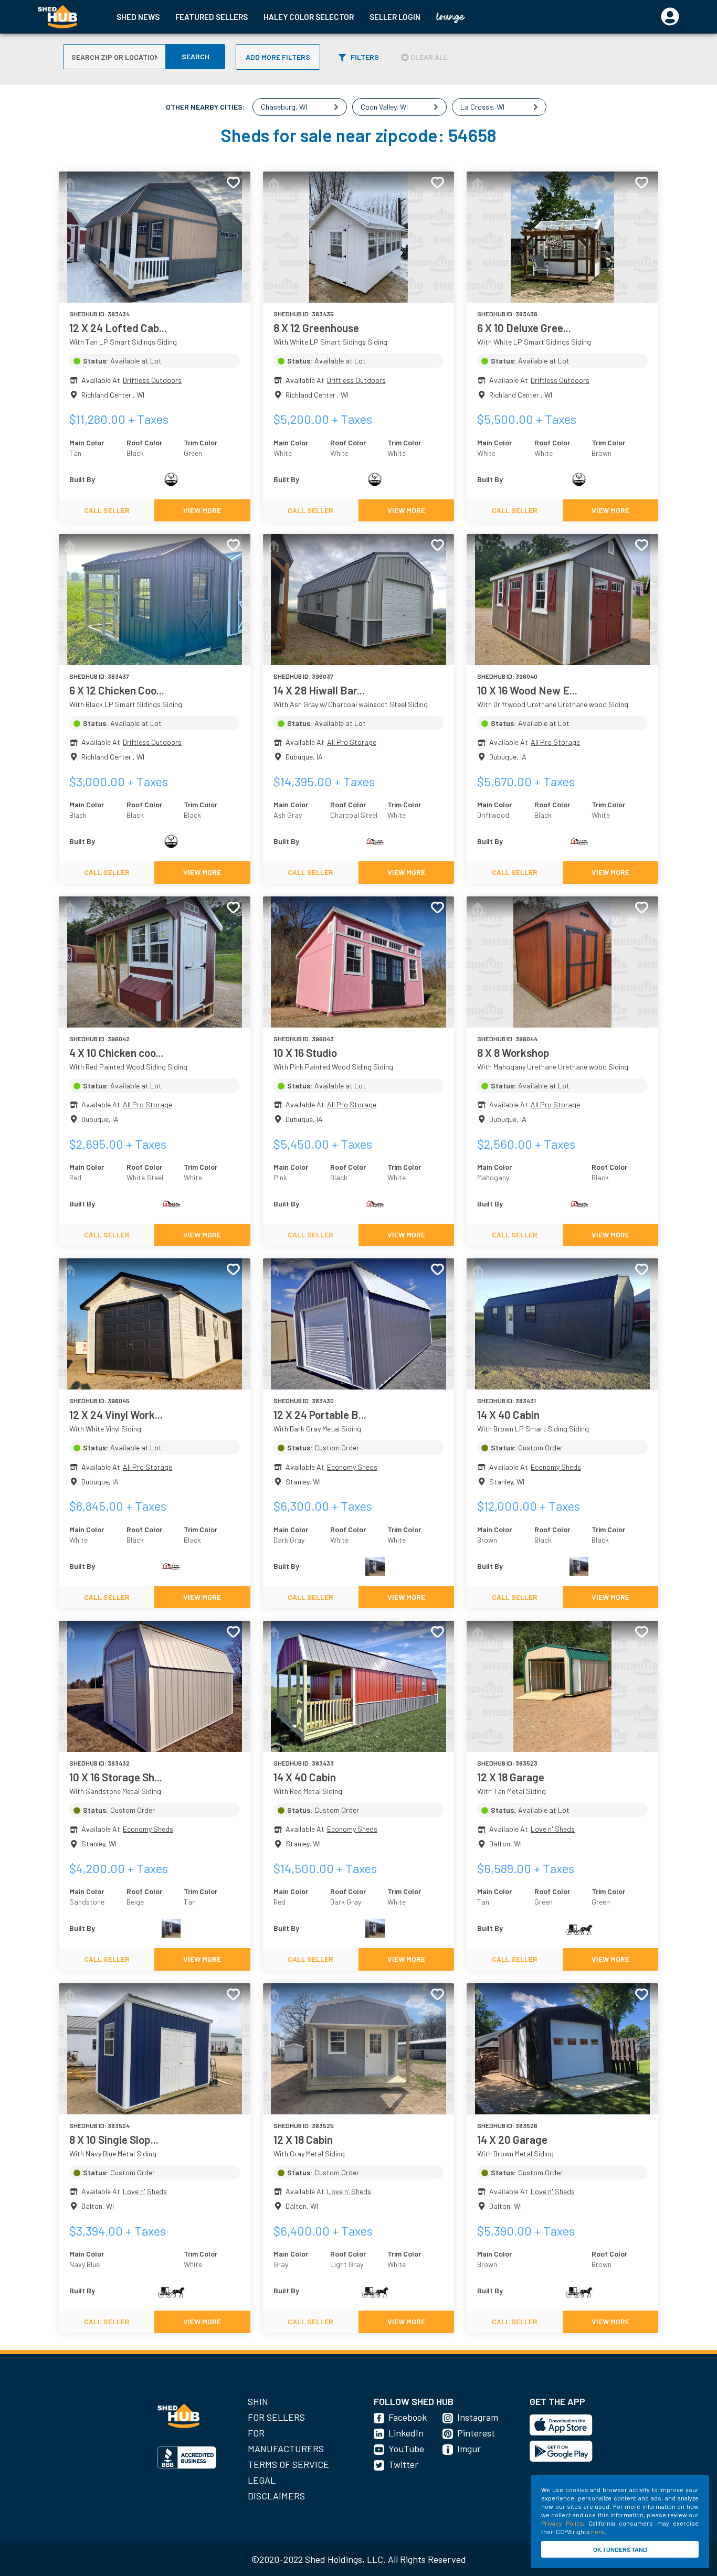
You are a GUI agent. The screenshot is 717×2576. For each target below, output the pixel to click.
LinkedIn (406, 2433)
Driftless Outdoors (152, 380)
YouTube (406, 2449)
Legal (262, 2480)
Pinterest (476, 2433)
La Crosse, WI (482, 107)
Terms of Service (288, 2464)
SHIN (258, 2401)
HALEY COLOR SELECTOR (309, 17)
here (598, 2531)
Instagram (478, 2417)
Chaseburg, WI (284, 107)
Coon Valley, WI (384, 107)
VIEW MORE (202, 510)
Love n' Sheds (553, 1829)
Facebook (408, 2417)
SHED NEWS (138, 17)
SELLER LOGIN (395, 17)
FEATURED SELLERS (212, 17)
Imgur (469, 2449)
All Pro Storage (352, 742)
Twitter (403, 2464)
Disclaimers (276, 2496)
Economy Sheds (352, 1467)
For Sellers (276, 2417)
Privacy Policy (562, 2523)
